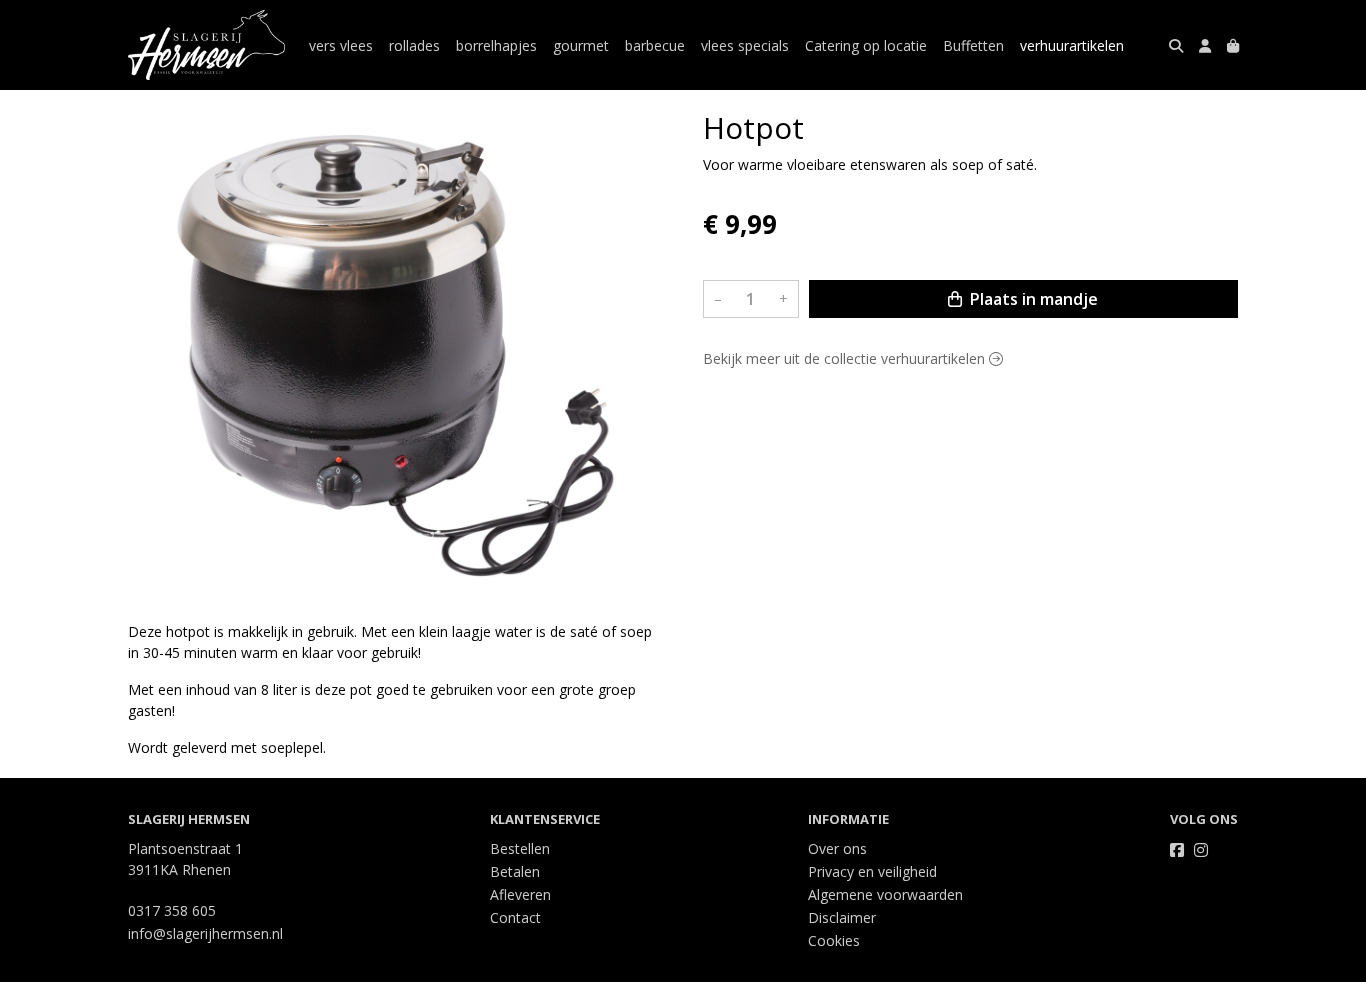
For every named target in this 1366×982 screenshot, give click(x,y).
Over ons (837, 848)
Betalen (515, 871)
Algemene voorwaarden (885, 894)
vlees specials (745, 45)
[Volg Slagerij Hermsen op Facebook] (1177, 850)
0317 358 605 (172, 910)
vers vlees (341, 45)
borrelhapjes (496, 45)
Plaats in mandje (1032, 299)
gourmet (581, 45)
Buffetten (973, 45)
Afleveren (520, 894)
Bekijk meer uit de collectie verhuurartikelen (846, 358)
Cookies (834, 940)
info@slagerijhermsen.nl (205, 933)
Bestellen (520, 848)
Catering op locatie (866, 45)
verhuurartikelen (1072, 45)
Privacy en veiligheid (872, 871)
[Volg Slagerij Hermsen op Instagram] (1201, 850)
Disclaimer (842, 917)
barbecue (655, 45)
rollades (414, 45)
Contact (515, 917)
